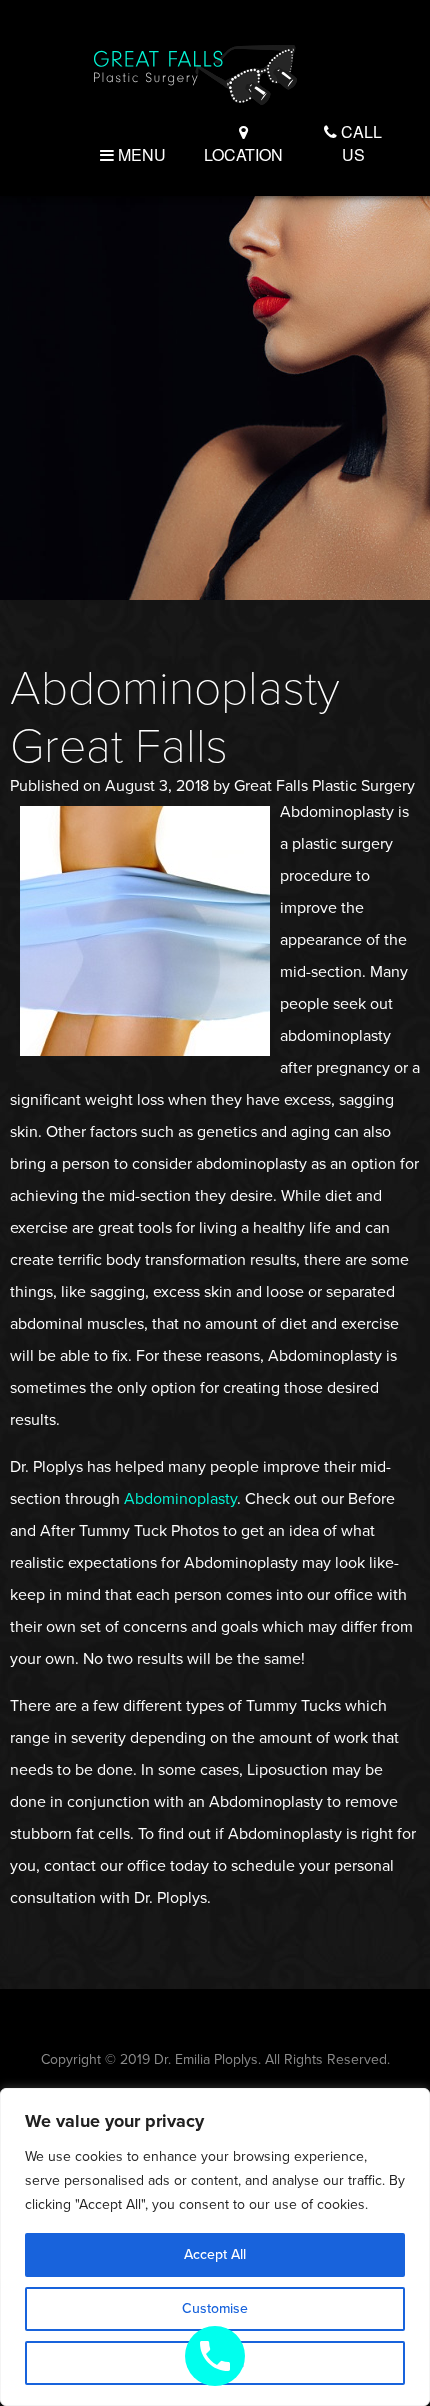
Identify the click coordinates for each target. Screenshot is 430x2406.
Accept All (215, 2254)
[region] (215, 2247)
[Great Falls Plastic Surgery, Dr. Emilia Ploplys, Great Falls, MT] (195, 72)
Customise (215, 2308)
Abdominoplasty (180, 1499)
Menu (140, 154)
